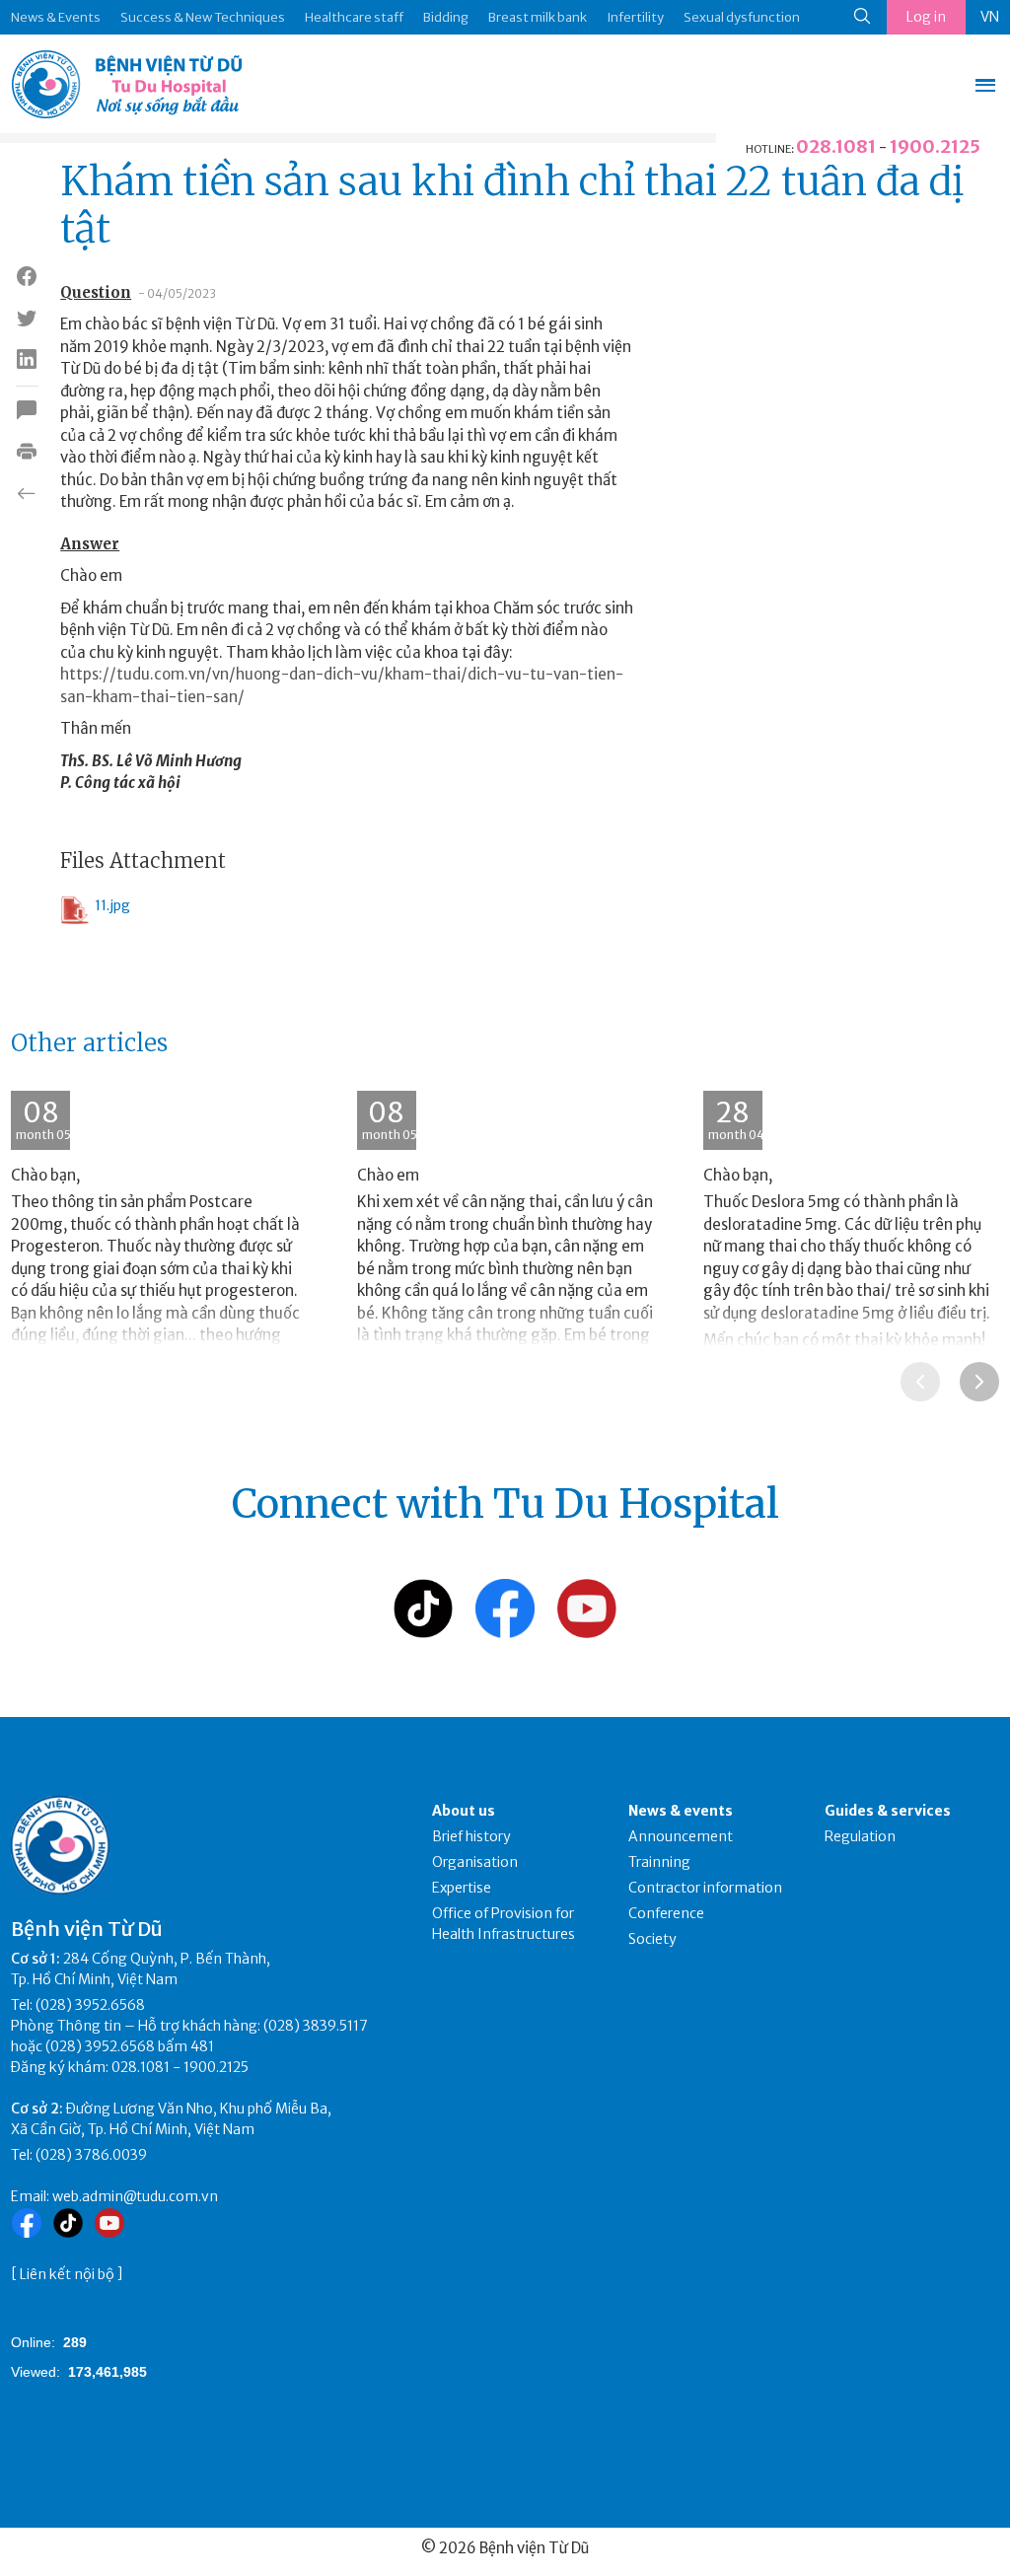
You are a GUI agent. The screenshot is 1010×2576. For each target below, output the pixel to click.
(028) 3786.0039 (91, 2155)
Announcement (681, 1836)
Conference (666, 1913)
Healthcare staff (354, 17)
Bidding (446, 17)
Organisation (475, 1862)
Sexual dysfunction (742, 17)
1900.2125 (935, 146)
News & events (681, 1811)
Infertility (635, 17)
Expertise (462, 1888)
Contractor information (705, 1888)
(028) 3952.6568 (90, 2005)
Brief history (471, 1836)
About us (464, 1811)
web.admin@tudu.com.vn (135, 2196)
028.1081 (836, 146)
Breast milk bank (538, 17)
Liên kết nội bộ (67, 2274)
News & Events (56, 17)
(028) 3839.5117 (316, 2026)
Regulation (860, 1836)
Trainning (659, 1862)
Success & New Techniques (203, 17)
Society (652, 1939)
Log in (926, 17)
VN (990, 17)
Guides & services (888, 1811)
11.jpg (112, 905)
